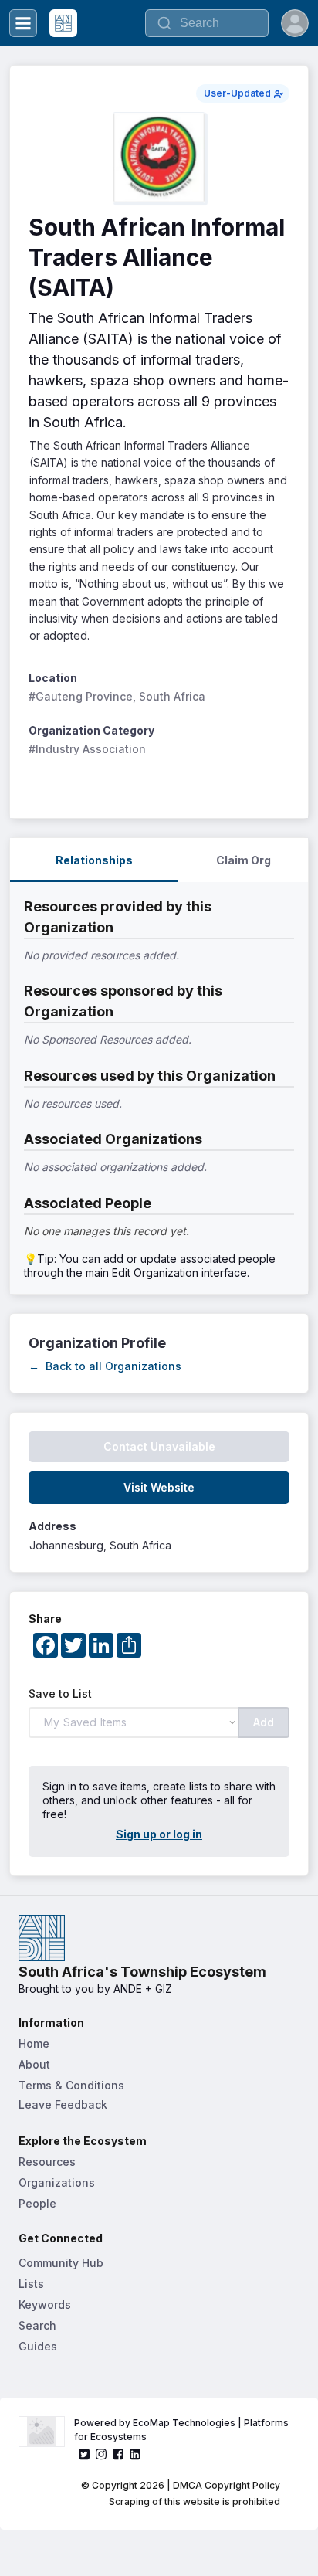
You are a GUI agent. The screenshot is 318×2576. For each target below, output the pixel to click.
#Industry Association (87, 749)
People (37, 2203)
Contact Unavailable (159, 1446)
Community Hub (61, 2263)
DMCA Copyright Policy (227, 2485)
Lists (31, 2284)
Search (37, 2325)
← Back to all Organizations (105, 1366)
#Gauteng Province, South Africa (117, 696)
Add (264, 1722)
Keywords (45, 2304)
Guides (38, 2346)
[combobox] (207, 23)
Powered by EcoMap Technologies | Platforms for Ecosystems (183, 2430)
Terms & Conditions (71, 2085)
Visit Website (159, 1487)
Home (34, 2043)
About (34, 2064)
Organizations (57, 2182)
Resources (47, 2162)
